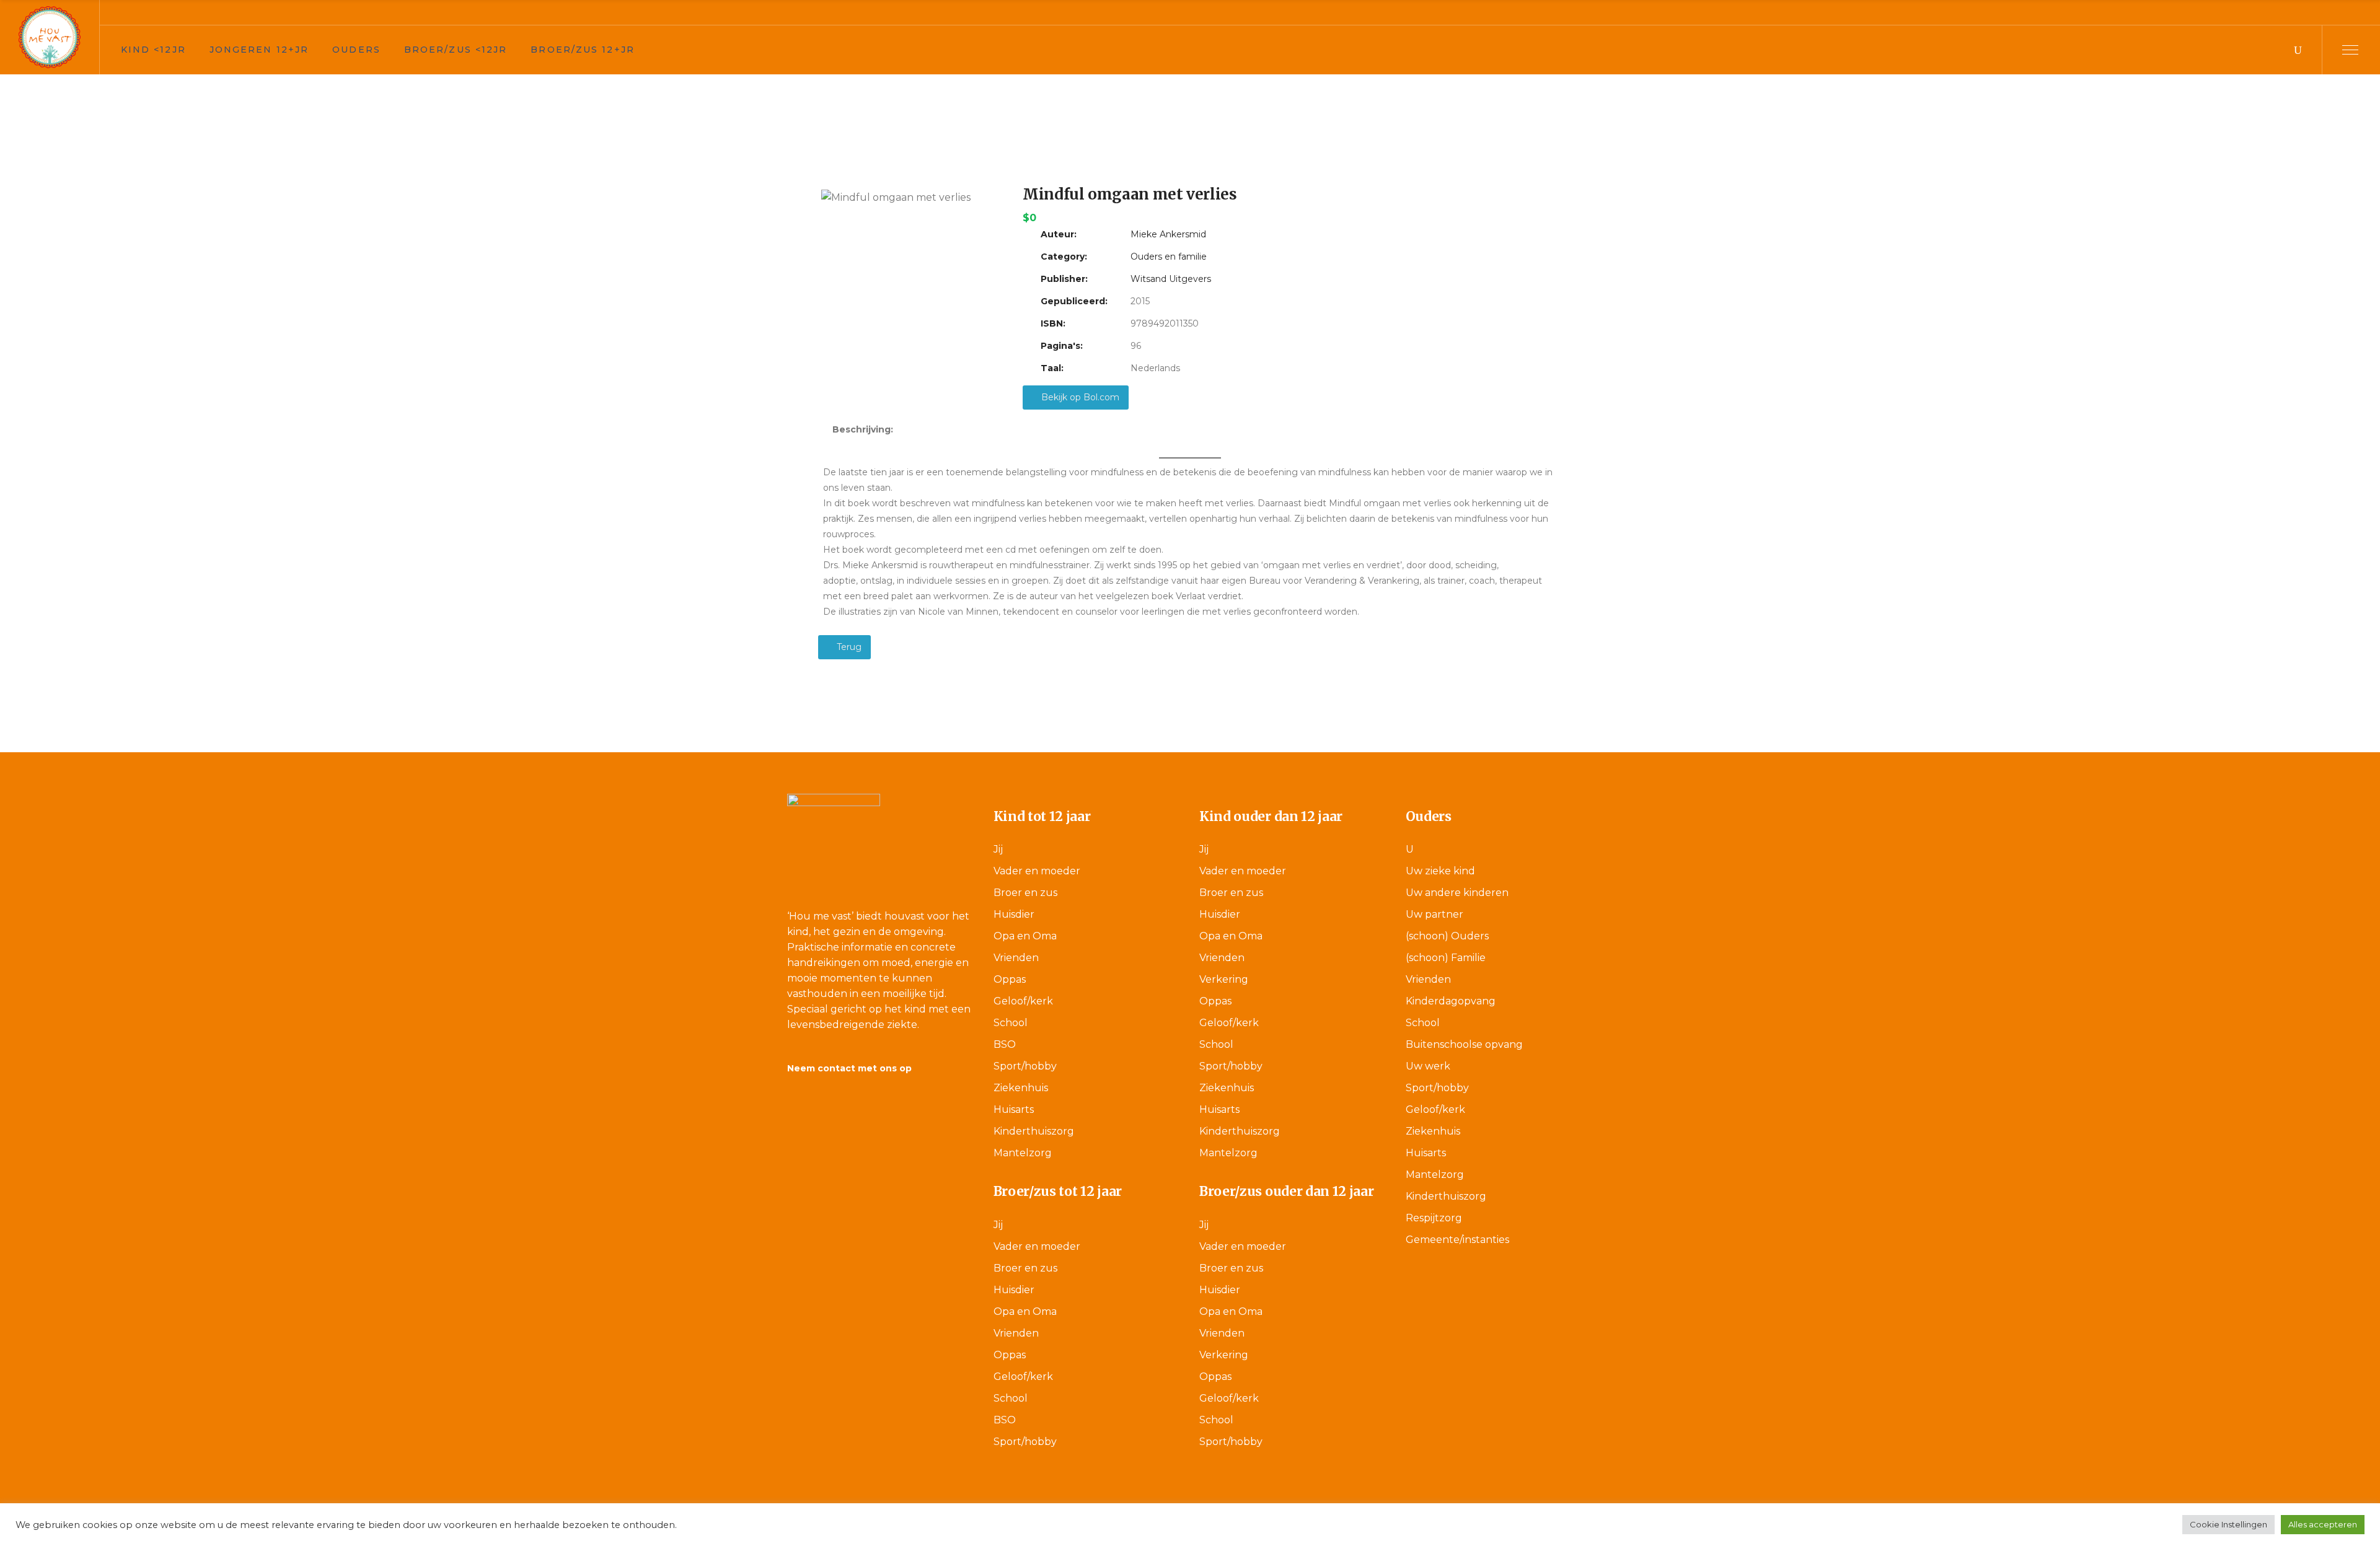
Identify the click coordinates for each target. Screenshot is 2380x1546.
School (1011, 1023)
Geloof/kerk (1023, 1001)
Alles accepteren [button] (2323, 1524)
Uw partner (1435, 914)
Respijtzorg (1434, 1218)
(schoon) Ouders (1447, 936)
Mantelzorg (1023, 1153)
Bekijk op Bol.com (1079, 397)
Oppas (1010, 979)
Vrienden (1016, 958)
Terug (848, 647)
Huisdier (1014, 914)
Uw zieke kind (1440, 871)
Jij (998, 849)
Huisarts (1014, 1109)
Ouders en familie (1169, 257)
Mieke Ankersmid (1168, 234)
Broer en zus (1025, 893)
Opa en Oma (1025, 936)
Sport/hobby (1025, 1066)
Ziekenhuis (1021, 1088)
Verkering (1224, 979)
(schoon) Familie (1446, 958)
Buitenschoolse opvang (1464, 1044)
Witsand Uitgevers (1171, 279)
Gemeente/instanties (1457, 1240)
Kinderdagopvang (1451, 1001)
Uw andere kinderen (1457, 893)
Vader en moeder (1037, 871)
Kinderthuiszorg (1034, 1131)
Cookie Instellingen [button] (2228, 1524)
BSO (1005, 1044)
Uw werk (1428, 1066)
